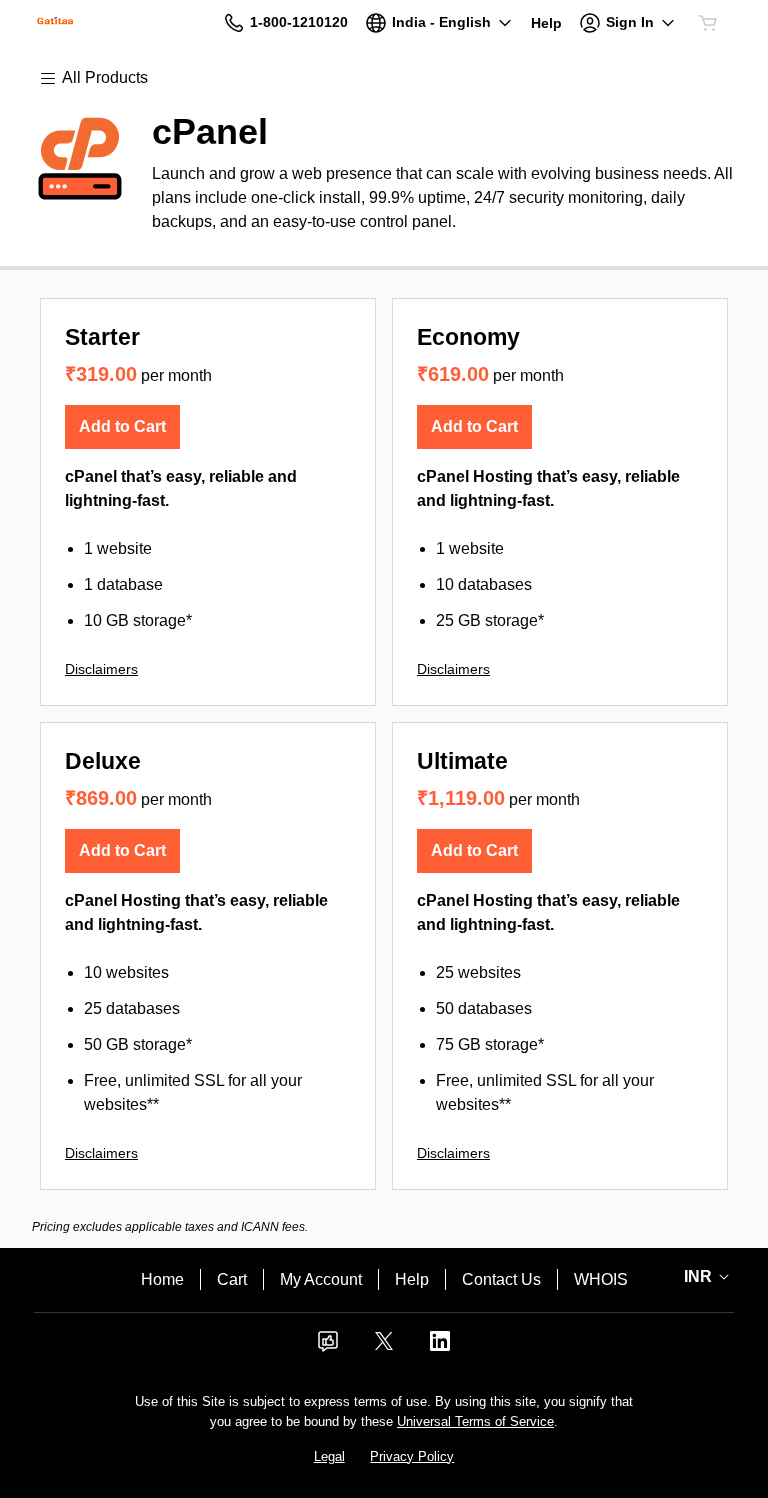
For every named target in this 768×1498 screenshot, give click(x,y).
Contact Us (501, 1279)
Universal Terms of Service (475, 1421)
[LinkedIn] (440, 1347)
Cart (232, 1279)
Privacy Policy (412, 1456)
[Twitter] (384, 1347)
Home (162, 1279)
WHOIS (601, 1279)
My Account (321, 1279)
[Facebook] (328, 1347)
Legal (329, 1456)
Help (412, 1279)
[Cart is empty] (708, 23)
